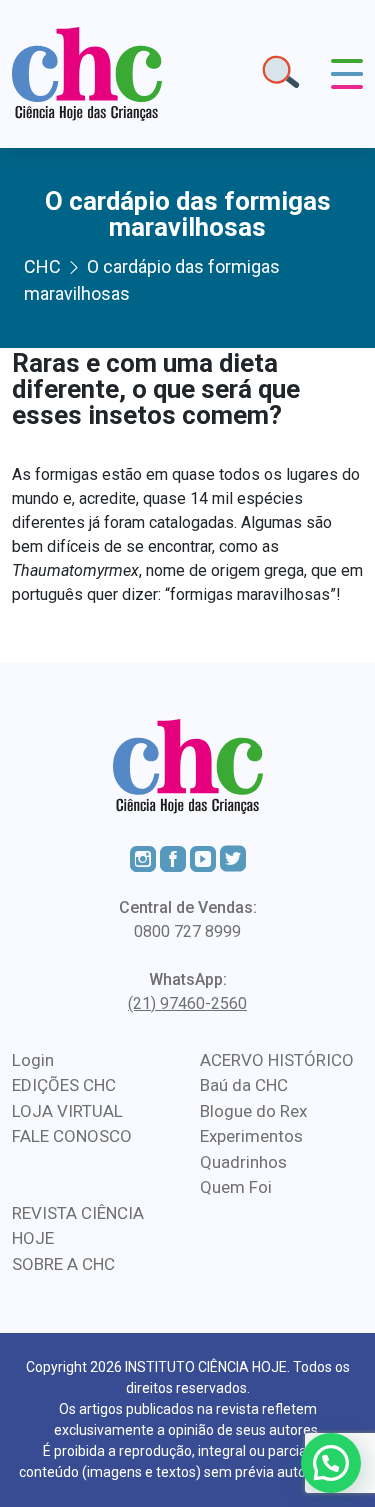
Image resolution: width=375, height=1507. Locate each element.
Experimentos (251, 1136)
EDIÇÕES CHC (64, 1085)
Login (33, 1060)
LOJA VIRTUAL (67, 1111)
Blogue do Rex (253, 1111)
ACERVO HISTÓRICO (277, 1060)
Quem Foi (236, 1187)
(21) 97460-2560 (187, 1003)
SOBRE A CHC (63, 1264)
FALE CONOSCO (72, 1136)
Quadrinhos (243, 1162)
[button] (331, 1463)
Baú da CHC (244, 1085)
